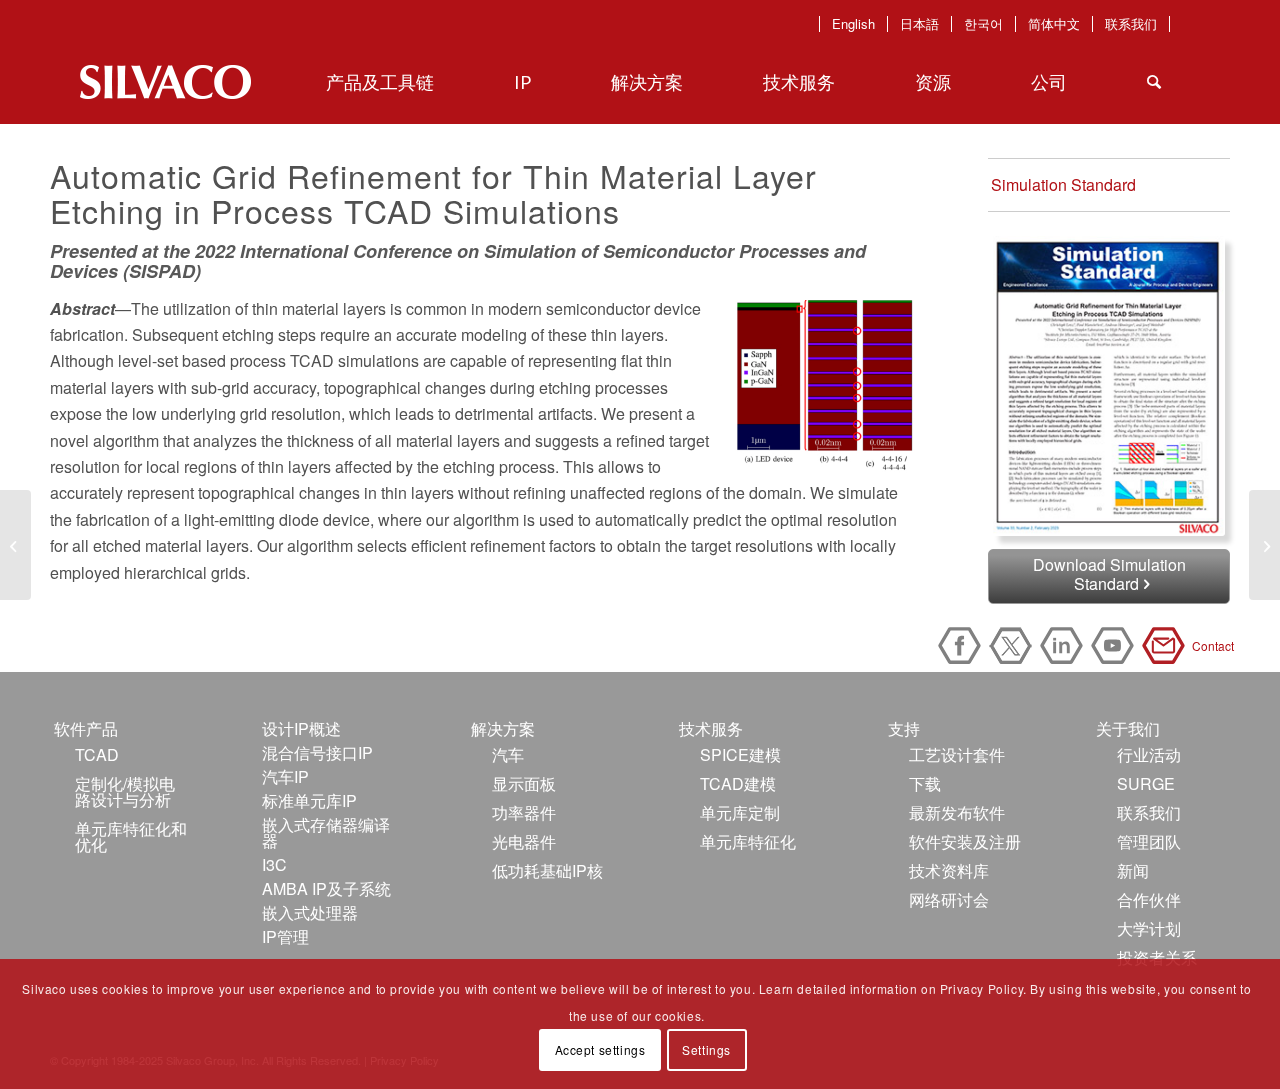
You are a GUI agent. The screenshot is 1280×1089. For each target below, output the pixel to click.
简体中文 (1054, 24)
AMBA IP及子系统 (326, 888)
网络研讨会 (949, 899)
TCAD (97, 754)
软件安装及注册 (965, 841)
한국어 (983, 24)
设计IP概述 (301, 728)
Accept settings (600, 1049)
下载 (925, 783)
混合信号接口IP (317, 752)
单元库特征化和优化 (131, 836)
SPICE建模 (740, 754)
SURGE (1146, 783)
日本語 (919, 24)
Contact (1167, 645)
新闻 (1133, 870)
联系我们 (1131, 24)
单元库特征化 (748, 841)
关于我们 (1128, 728)
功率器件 (524, 812)
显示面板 (524, 783)
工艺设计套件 (957, 754)
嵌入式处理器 (310, 912)
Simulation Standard (1063, 184)
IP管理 (285, 936)
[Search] (1154, 82)
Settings (706, 1049)
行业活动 (1149, 754)
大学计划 (1149, 928)
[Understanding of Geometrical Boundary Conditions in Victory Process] (1264, 545)
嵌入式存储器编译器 (326, 832)
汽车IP (285, 776)
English (853, 24)
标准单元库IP (309, 800)
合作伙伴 (1149, 899)
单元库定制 (740, 812)
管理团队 (1149, 841)
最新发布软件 (957, 812)
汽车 (508, 754)
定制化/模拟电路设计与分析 (125, 791)
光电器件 (524, 841)
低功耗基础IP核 (547, 870)
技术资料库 (949, 870)
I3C (274, 864)
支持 (904, 728)
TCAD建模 (738, 783)
